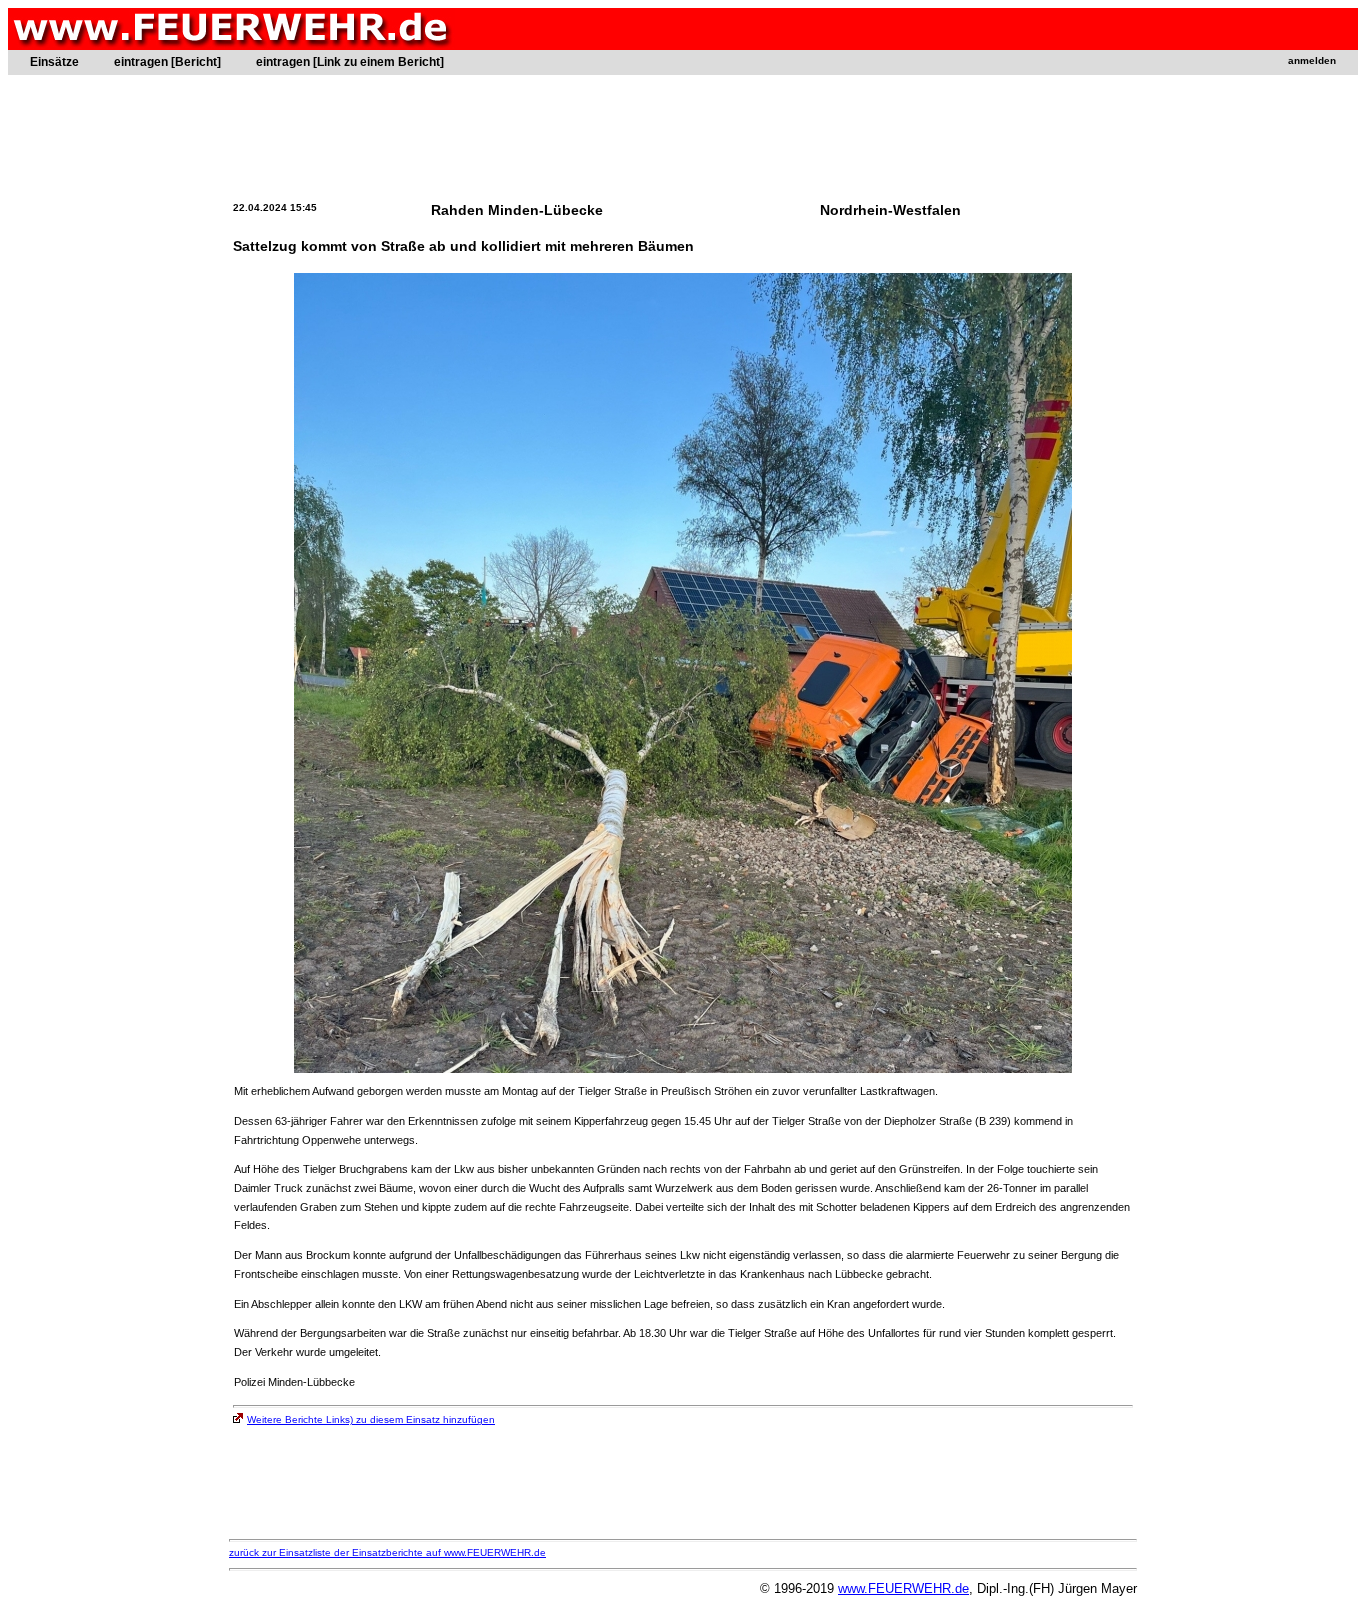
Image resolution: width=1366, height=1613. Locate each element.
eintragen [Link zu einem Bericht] (350, 62)
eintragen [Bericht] (167, 62)
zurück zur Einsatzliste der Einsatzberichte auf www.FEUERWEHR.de (387, 1552)
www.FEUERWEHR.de (903, 1588)
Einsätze (54, 62)
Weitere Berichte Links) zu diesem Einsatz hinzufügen (371, 1419)
